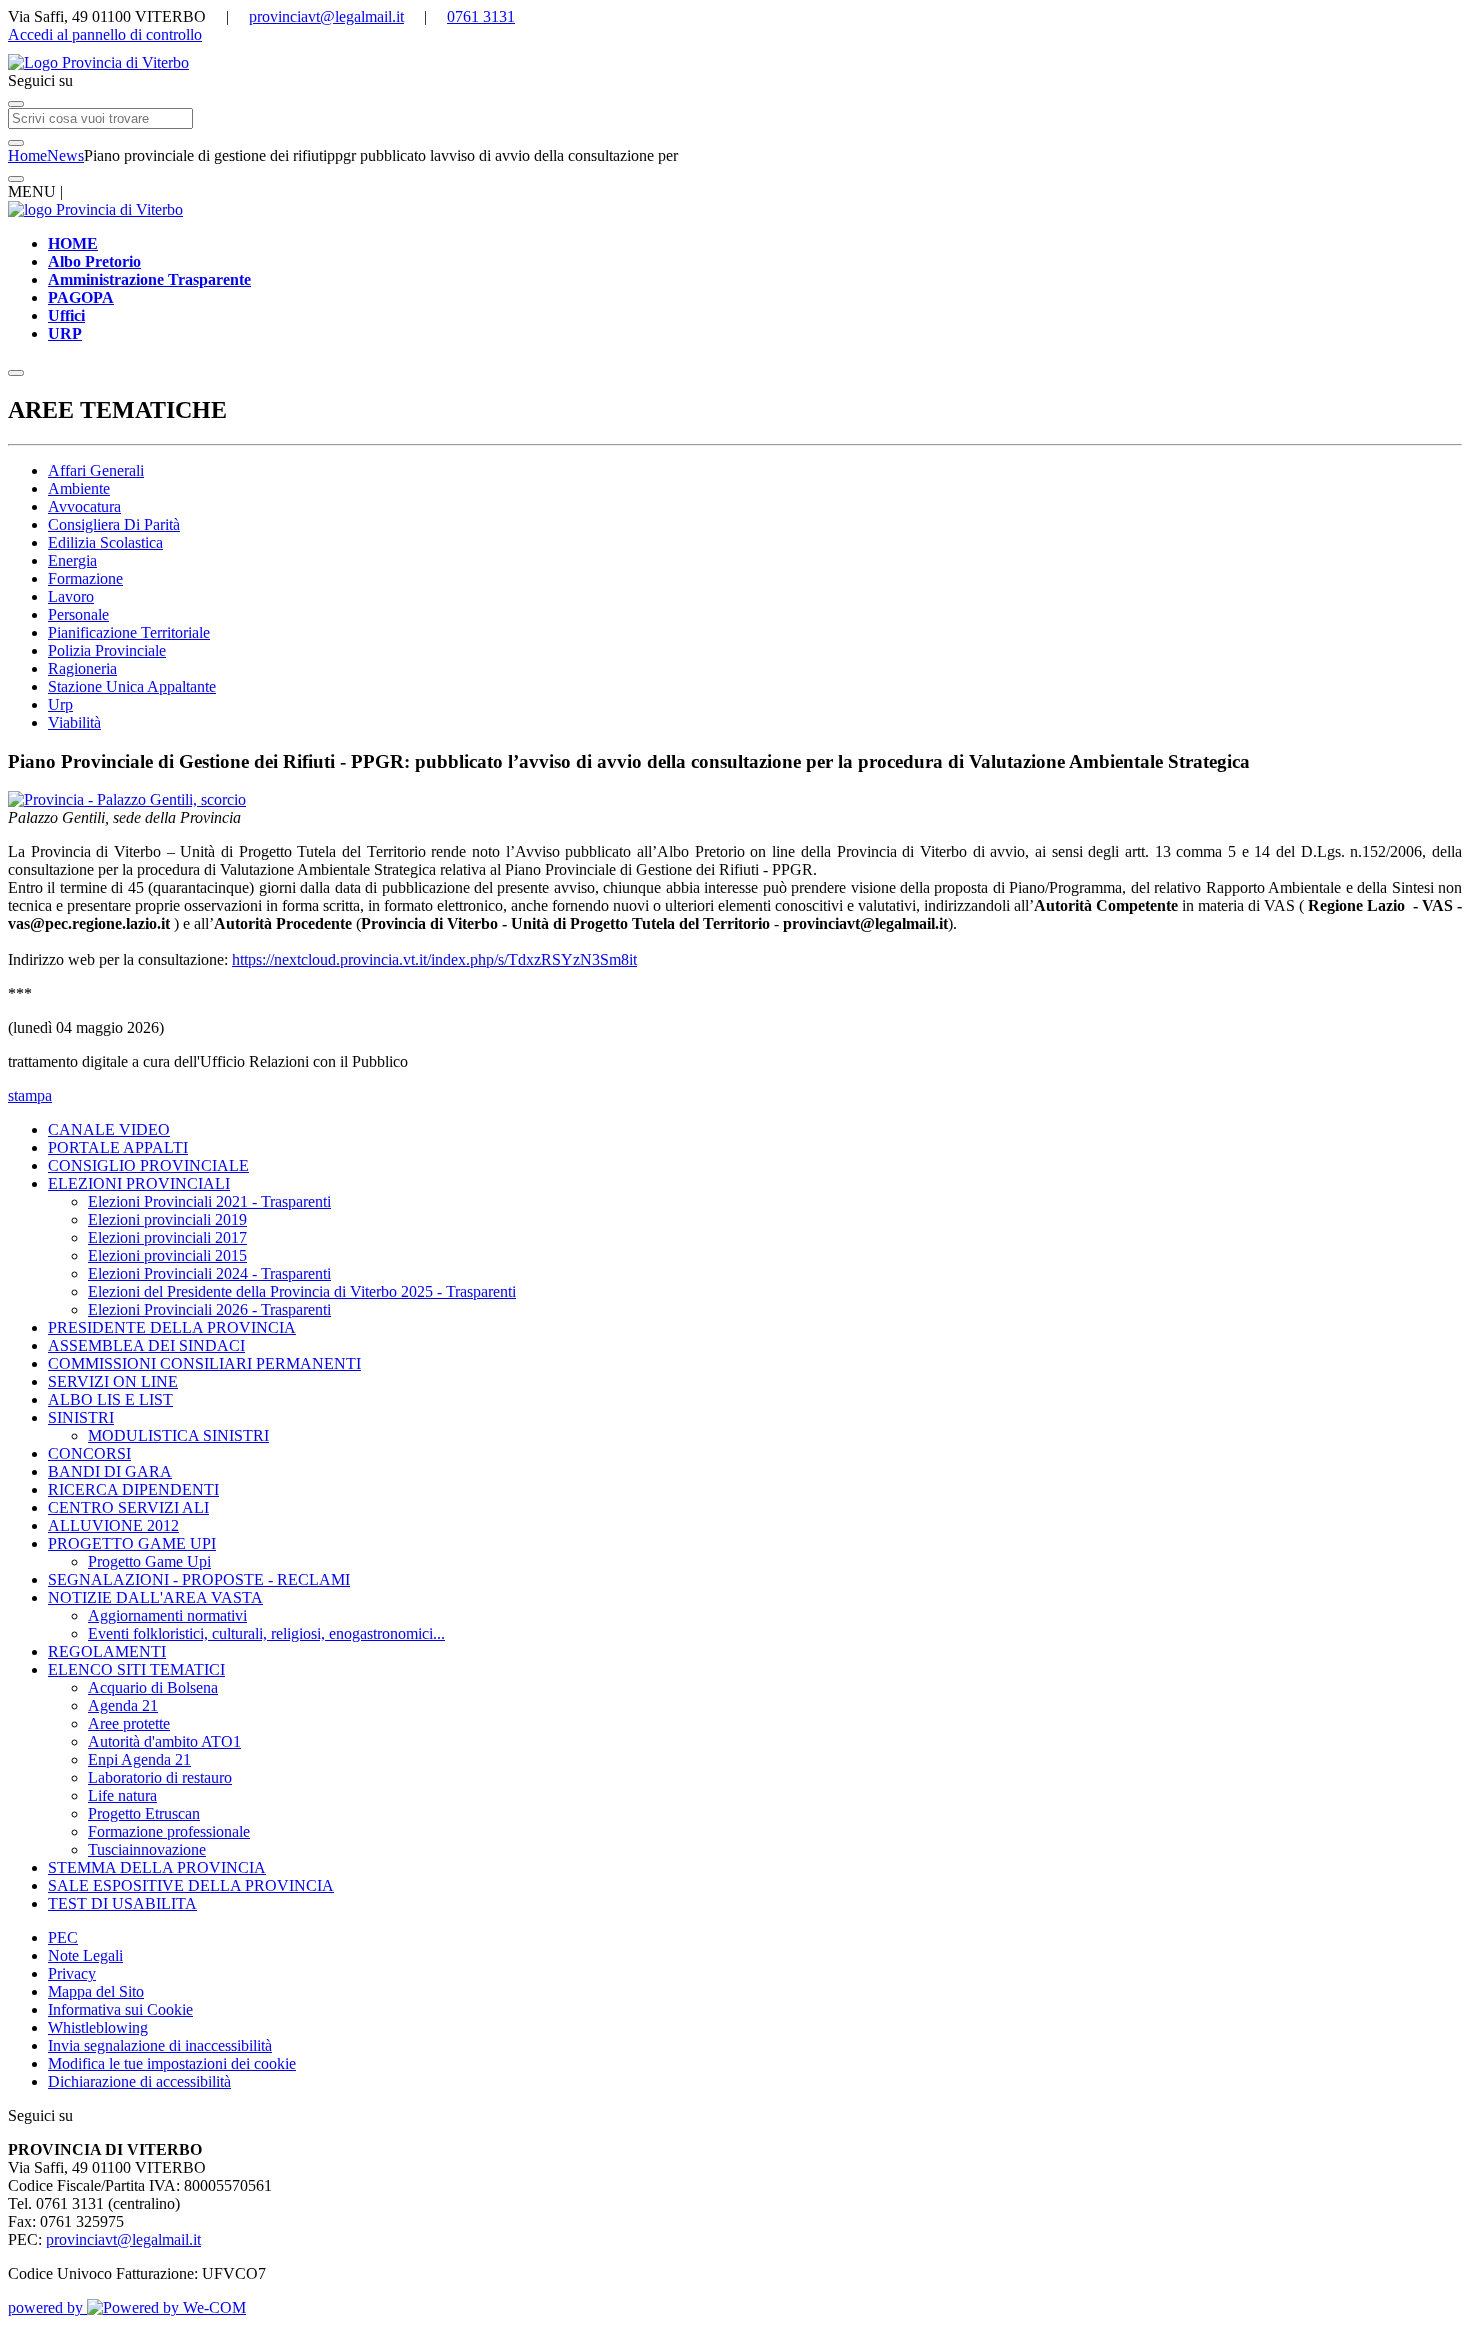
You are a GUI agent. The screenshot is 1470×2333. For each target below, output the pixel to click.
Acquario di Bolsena (153, 1687)
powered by (47, 2307)
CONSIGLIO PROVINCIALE (148, 1165)
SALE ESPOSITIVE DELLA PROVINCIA (191, 1885)
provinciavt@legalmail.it (326, 16)
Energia (72, 560)
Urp (60, 704)
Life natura (122, 1795)
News (65, 155)
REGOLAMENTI (107, 1651)
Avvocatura (84, 506)
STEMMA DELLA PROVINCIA (157, 1867)
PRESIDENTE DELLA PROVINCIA (172, 1327)
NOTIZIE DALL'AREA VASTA (155, 1597)
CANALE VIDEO (109, 1129)
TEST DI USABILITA (122, 1903)
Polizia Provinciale (107, 650)
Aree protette (129, 1723)
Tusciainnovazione (147, 1849)
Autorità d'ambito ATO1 (164, 1741)
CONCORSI (89, 1453)
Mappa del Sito (96, 1991)
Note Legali (85, 1955)
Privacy (72, 1973)
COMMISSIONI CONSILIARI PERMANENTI (204, 1363)
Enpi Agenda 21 (139, 1759)
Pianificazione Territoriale (129, 632)
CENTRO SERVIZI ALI (128, 1507)
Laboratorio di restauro (160, 1777)
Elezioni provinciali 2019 (167, 1219)
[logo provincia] (735, 63)
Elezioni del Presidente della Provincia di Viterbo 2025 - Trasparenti (302, 1291)
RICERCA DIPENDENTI (133, 1489)
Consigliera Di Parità (114, 524)
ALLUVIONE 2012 (113, 1525)
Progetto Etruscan (144, 1813)
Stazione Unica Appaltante (132, 686)
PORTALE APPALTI (118, 1147)
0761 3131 (481, 16)
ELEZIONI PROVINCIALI (139, 1183)
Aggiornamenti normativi (167, 1615)
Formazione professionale (169, 1831)
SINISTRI (81, 1417)
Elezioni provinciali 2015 (167, 1255)
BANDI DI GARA (110, 1471)
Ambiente (79, 488)
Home (27, 155)
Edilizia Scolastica (105, 542)
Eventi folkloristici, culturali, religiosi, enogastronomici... (266, 1633)
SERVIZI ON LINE (113, 1381)
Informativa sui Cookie (120, 2009)
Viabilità (74, 722)
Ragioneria (82, 668)
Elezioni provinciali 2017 (167, 1237)
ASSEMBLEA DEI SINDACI (146, 1345)
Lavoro (71, 596)
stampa (30, 1095)
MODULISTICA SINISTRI (178, 1435)
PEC (63, 1937)
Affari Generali (96, 470)
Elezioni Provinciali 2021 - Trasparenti (209, 1201)
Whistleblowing (98, 2027)
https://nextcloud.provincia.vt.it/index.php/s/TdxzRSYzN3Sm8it (434, 959)
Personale (78, 614)
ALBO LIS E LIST (110, 1399)
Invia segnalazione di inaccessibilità (160, 2045)
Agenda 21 (123, 1705)
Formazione (85, 578)
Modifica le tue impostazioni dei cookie (172, 2063)
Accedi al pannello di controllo (105, 34)
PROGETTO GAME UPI (132, 1543)
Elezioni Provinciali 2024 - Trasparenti (209, 1273)
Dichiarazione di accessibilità (139, 2081)
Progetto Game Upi (149, 1561)
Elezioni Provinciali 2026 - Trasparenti (209, 1309)
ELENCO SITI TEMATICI (136, 1669)
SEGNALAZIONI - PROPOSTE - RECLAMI (199, 1579)
